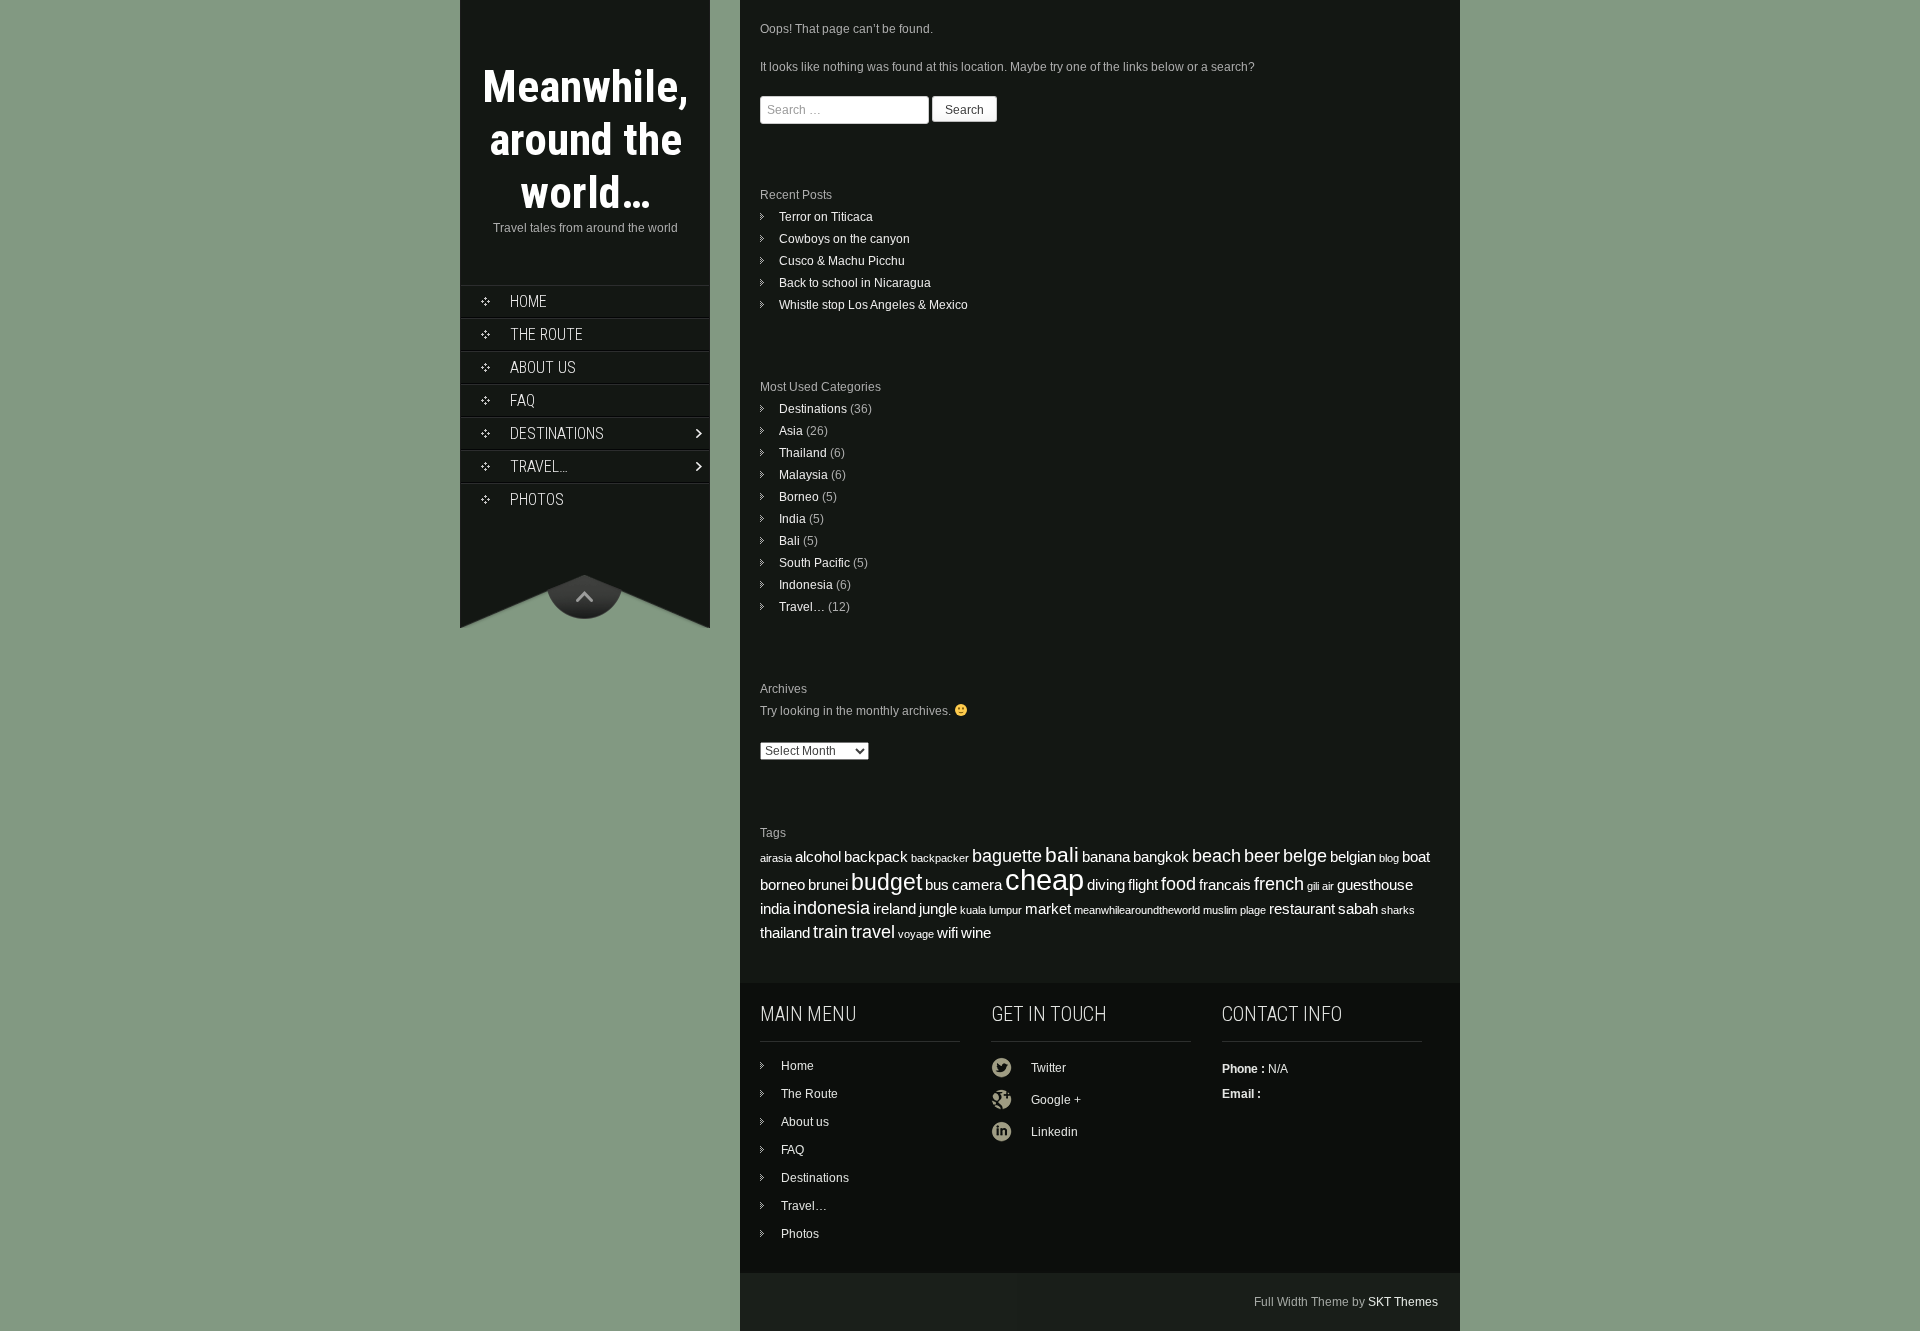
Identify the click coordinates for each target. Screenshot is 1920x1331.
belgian (1353, 857)
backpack (876, 857)
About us (543, 367)
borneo (782, 885)
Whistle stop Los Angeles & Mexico (873, 305)
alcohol (818, 857)
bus (937, 885)
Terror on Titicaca (826, 217)
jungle (938, 909)
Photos (537, 499)
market (1048, 909)
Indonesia (806, 585)
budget (886, 882)
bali (1062, 855)
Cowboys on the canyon (844, 239)
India (792, 519)
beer (1262, 855)
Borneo (799, 497)
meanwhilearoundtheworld (1137, 910)
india (775, 909)
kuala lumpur (991, 910)
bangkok (1161, 857)
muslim (1220, 910)
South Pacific (814, 563)
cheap (1044, 879)
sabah (1358, 909)
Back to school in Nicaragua (855, 283)
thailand (785, 933)
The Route (546, 334)
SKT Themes (1403, 1302)
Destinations (557, 433)
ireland (894, 909)
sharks (1398, 910)
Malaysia (803, 475)
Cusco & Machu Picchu (842, 261)
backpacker (940, 858)
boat (1416, 857)
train (830, 931)
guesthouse (1375, 885)
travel (873, 931)
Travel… (539, 466)
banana (1106, 857)
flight (1143, 885)
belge (1305, 855)
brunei (828, 885)
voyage (916, 934)
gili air (1320, 886)
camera (977, 885)
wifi (947, 933)
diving (1106, 885)
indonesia (831, 907)
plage (1253, 910)
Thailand (803, 453)
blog (1389, 858)
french (1279, 883)
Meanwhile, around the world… (585, 139)
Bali (789, 541)
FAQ (522, 400)
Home (528, 301)
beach (1216, 855)
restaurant (1302, 909)
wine (976, 933)
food (1178, 883)
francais (1225, 885)
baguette (1007, 855)
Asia (791, 431)
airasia (776, 858)
